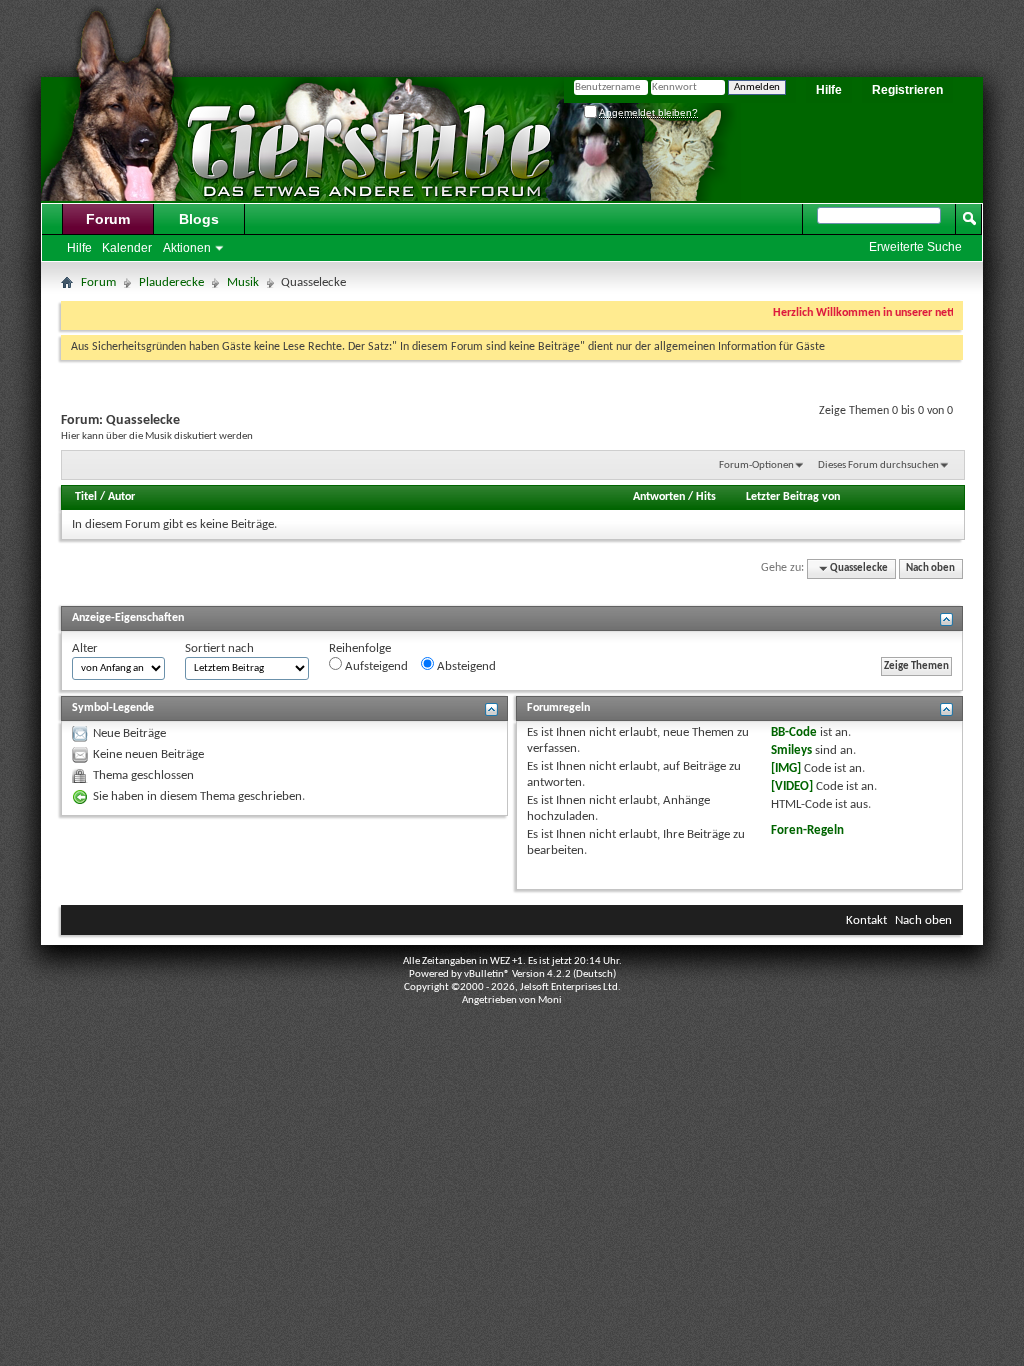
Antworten (659, 497)
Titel (86, 497)
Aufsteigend (375, 666)
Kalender (127, 248)
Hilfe (829, 90)
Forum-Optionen (756, 465)
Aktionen (187, 248)
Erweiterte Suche (915, 247)
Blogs (199, 219)
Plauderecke (171, 282)
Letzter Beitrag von (793, 497)
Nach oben (930, 568)
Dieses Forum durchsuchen (878, 465)
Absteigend (465, 666)
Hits (706, 497)
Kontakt (866, 920)
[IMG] (786, 768)
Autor (121, 497)
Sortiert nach (219, 648)
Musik (243, 282)
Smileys (791, 750)
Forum (108, 219)
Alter (85, 648)
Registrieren (907, 90)
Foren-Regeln (807, 830)
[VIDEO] (792, 786)
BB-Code (794, 732)
